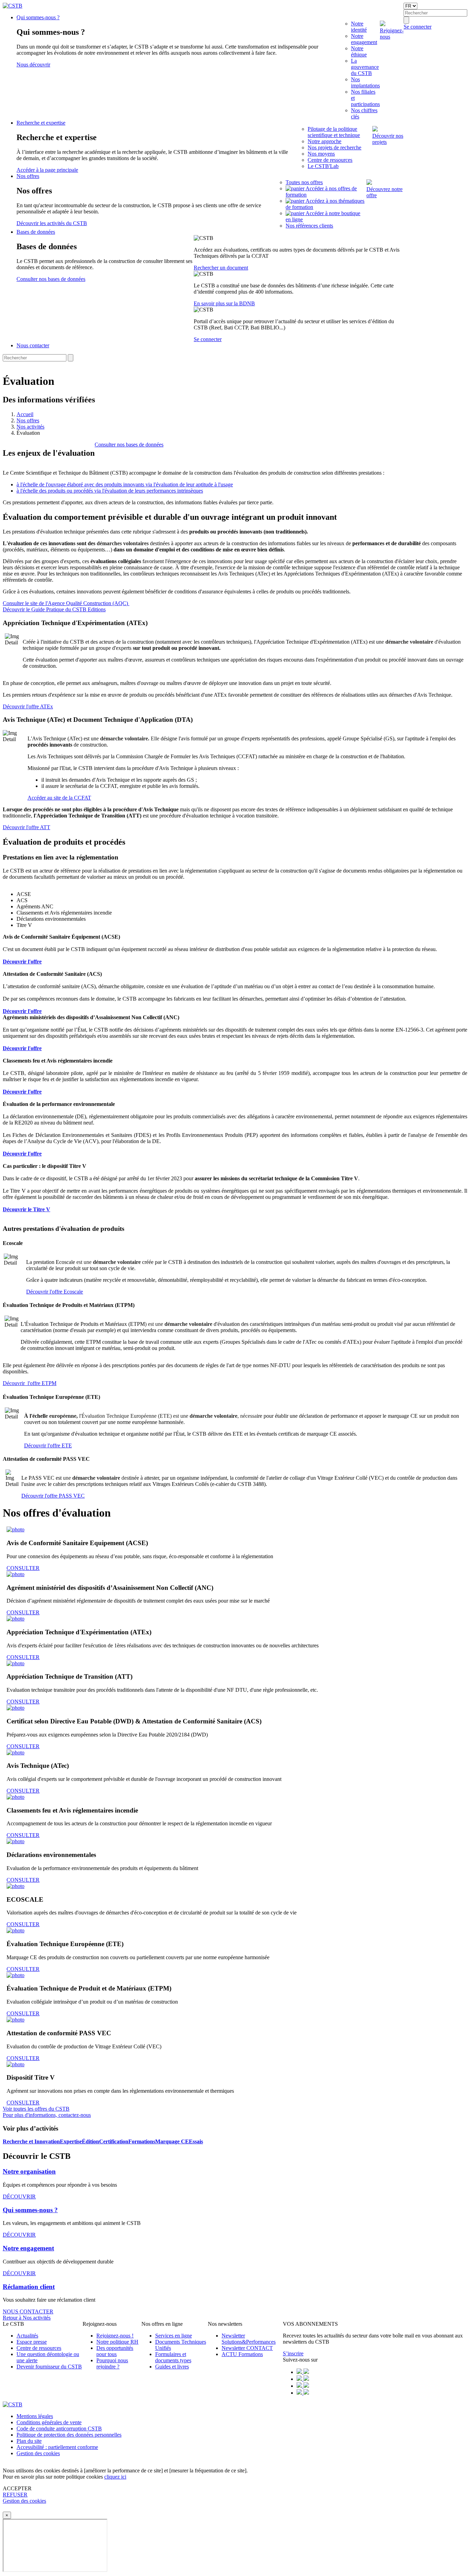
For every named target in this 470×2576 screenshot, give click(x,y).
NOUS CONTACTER (28, 2311)
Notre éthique (359, 51)
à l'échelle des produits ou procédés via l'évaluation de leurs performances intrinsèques (110, 491)
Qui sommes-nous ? (38, 17)
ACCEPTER (17, 2488)
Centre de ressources (330, 160)
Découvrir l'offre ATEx (28, 706)
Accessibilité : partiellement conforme (57, 2447)
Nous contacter (33, 345)
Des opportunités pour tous (115, 2351)
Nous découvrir (33, 65)
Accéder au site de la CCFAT (59, 798)
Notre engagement (364, 39)
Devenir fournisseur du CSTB (49, 2367)
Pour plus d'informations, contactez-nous (47, 2115)
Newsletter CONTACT (247, 2348)
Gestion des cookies (38, 2453)
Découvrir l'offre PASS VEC (53, 1496)
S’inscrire (293, 2353)
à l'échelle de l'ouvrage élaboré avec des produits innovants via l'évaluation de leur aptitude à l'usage (125, 484)
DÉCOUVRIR (19, 2197)
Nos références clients (309, 226)
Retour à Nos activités (27, 2318)
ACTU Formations (242, 2354)
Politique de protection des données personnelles (69, 2435)
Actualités (27, 2336)
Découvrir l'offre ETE (48, 1445)
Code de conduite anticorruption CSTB (59, 2429)
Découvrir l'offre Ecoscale (55, 1292)
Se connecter (208, 339)
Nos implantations (365, 82)
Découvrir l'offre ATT (26, 827)
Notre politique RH (117, 2342)
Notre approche (324, 141)
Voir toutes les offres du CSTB (36, 2109)
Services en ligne (174, 2336)
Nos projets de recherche (334, 147)
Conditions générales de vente (49, 2422)
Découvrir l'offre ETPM (30, 1383)
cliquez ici (115, 2477)
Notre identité (359, 27)
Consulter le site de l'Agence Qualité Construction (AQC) (66, 603)
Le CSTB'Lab (323, 166)
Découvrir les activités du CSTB (52, 223)
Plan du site (29, 2441)
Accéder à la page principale (47, 170)
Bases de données (36, 232)
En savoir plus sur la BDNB (224, 303)
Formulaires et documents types (173, 2357)
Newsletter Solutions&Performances (249, 2339)
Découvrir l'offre (22, 1048)
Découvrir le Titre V (26, 1209)
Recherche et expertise (41, 123)
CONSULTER (23, 1568)
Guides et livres (172, 2367)
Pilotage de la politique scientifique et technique (334, 132)
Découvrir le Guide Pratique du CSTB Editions (54, 609)
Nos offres (28, 176)
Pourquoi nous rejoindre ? (112, 2363)
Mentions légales (35, 2416)
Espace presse (32, 2342)
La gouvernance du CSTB (365, 67)
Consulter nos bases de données (51, 279)
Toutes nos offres (304, 182)
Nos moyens (321, 154)
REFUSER (15, 2495)
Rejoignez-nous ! (115, 2336)
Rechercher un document (221, 268)
